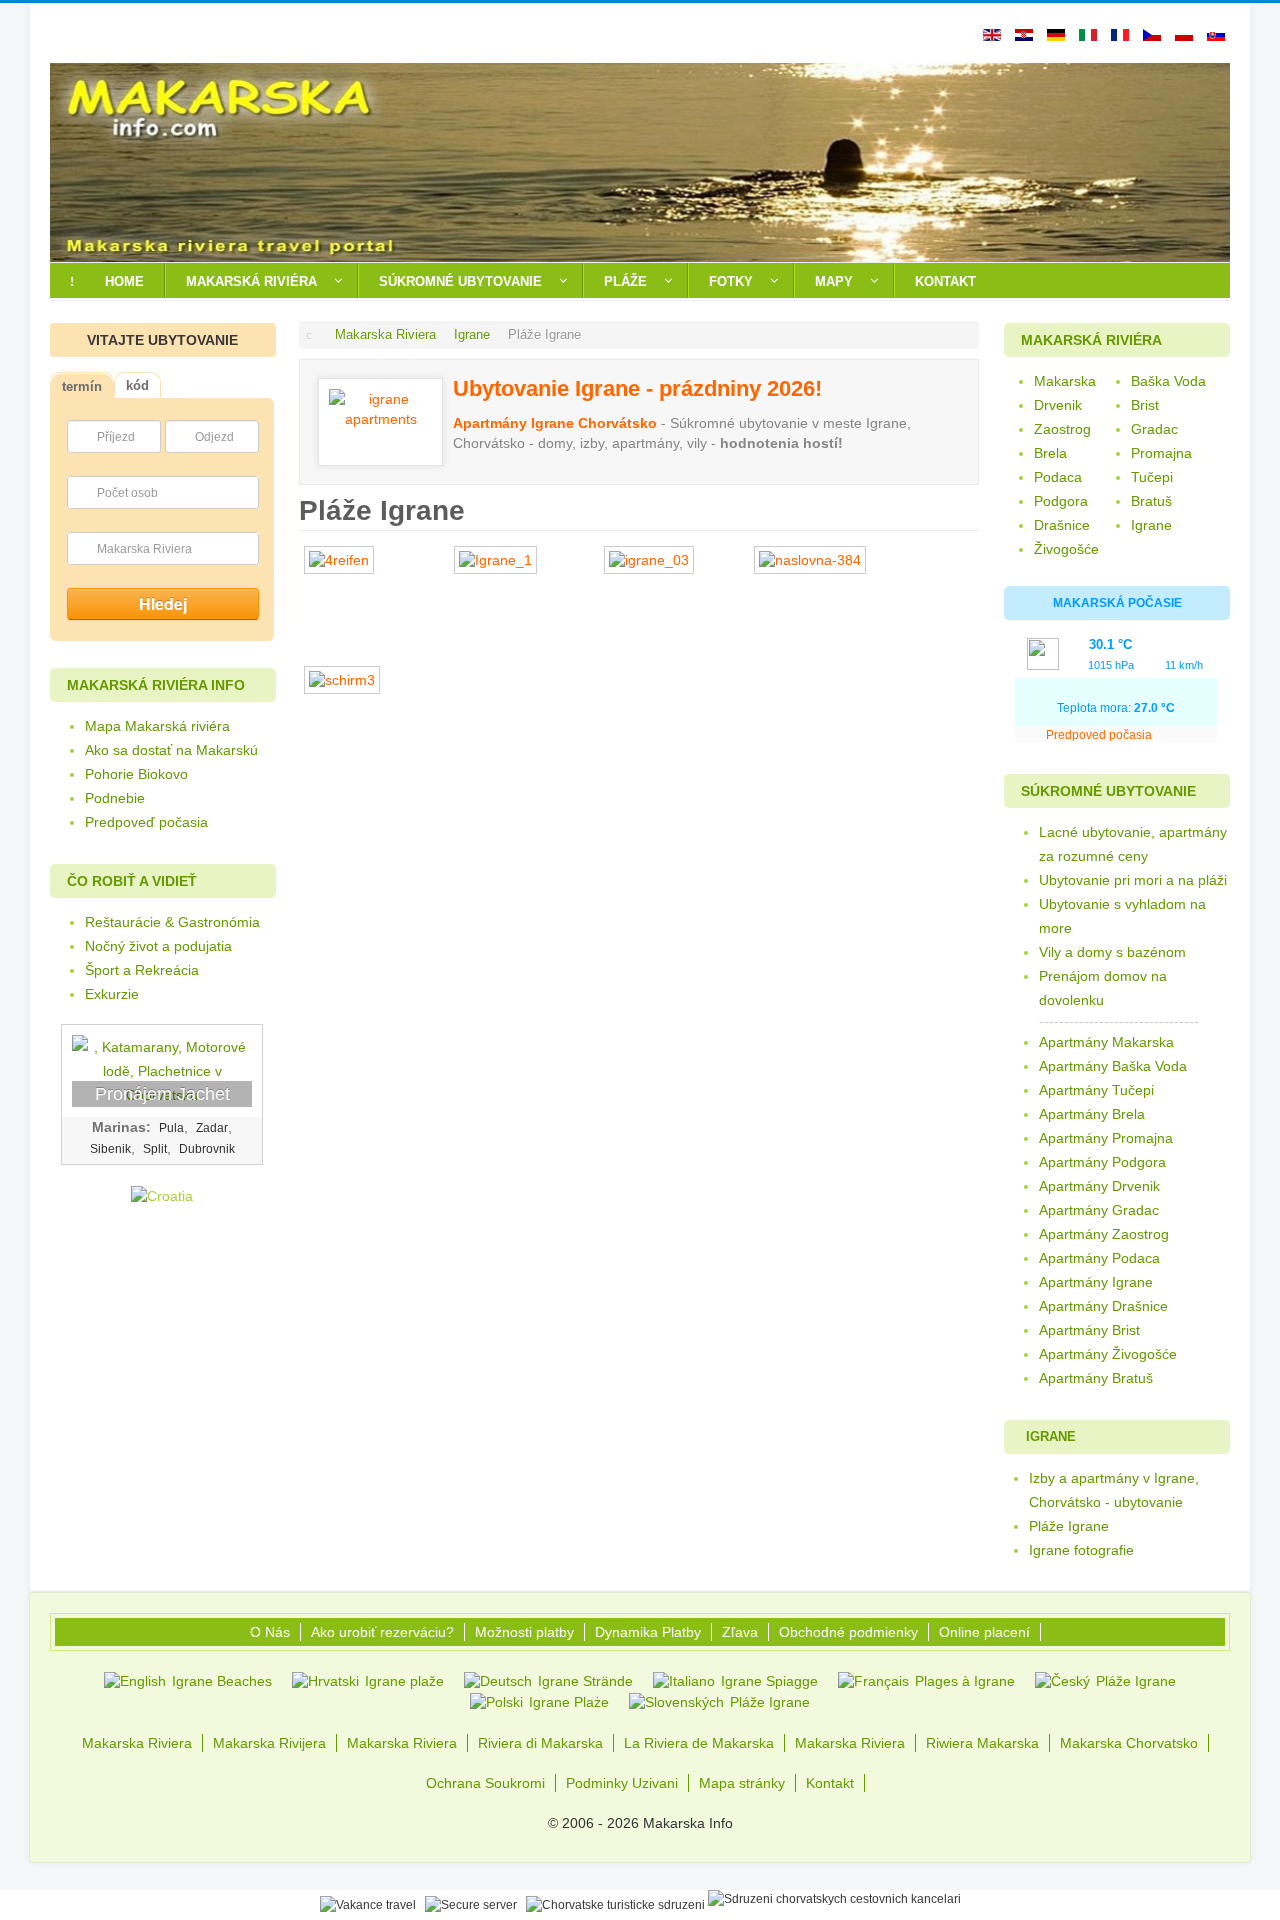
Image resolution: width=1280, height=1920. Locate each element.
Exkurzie (112, 994)
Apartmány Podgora (1102, 1162)
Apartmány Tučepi (1096, 1090)
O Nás (270, 1632)
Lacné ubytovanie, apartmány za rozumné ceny (1133, 844)
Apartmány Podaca (1099, 1258)
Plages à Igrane (963, 1681)
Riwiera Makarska (982, 1743)
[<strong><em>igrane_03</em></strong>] (654, 560)
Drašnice (1062, 525)
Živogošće (1066, 549)
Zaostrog (1062, 429)
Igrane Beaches (220, 1681)
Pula (171, 1128)
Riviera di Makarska (540, 1743)
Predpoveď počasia (146, 822)
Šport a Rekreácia (142, 970)
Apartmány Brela (1092, 1114)
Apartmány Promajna (1106, 1138)
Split (155, 1149)
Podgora (1061, 501)
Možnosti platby (524, 1632)
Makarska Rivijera (269, 1743)
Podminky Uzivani (622, 1783)
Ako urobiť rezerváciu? (382, 1632)
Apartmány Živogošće (1108, 1354)
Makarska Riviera (144, 549)
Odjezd (214, 437)
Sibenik (110, 1149)
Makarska (1065, 381)
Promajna (1161, 453)
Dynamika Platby (648, 1632)
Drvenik (1058, 405)
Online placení (984, 1632)
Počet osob (127, 493)
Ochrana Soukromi (485, 1783)
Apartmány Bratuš (1096, 1378)
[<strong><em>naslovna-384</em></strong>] (815, 560)
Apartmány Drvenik (1099, 1186)
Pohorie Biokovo (136, 774)
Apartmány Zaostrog (1104, 1234)
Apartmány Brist (1089, 1330)
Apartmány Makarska (1106, 1042)
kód (137, 385)
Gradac (1154, 429)
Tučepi (1152, 477)
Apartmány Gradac (1099, 1210)
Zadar (212, 1128)
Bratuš (1151, 501)
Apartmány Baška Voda (1113, 1066)
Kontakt (830, 1783)
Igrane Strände (583, 1681)
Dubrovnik (207, 1149)
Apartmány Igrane (1096, 1282)
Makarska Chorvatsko (1129, 1743)
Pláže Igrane (1134, 1681)
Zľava (740, 1632)
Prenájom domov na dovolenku (1103, 988)
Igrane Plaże (567, 1702)
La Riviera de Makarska (699, 1743)
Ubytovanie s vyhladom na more (1122, 916)
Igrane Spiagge (767, 1681)
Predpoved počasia (1100, 735)
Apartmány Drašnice (1103, 1306)
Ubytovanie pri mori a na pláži (1133, 880)
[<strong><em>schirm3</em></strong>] (347, 680)
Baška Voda (1168, 381)
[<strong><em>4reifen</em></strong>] (344, 560)
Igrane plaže (402, 1681)
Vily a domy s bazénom (1112, 952)
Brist (1145, 405)
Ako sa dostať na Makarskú (171, 750)
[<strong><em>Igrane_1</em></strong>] (500, 560)
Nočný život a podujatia (158, 946)
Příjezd (116, 437)
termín (82, 386)
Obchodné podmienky (848, 1632)
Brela (1050, 453)
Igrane (1151, 525)
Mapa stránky (742, 1783)
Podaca (1058, 477)
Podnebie (115, 798)
